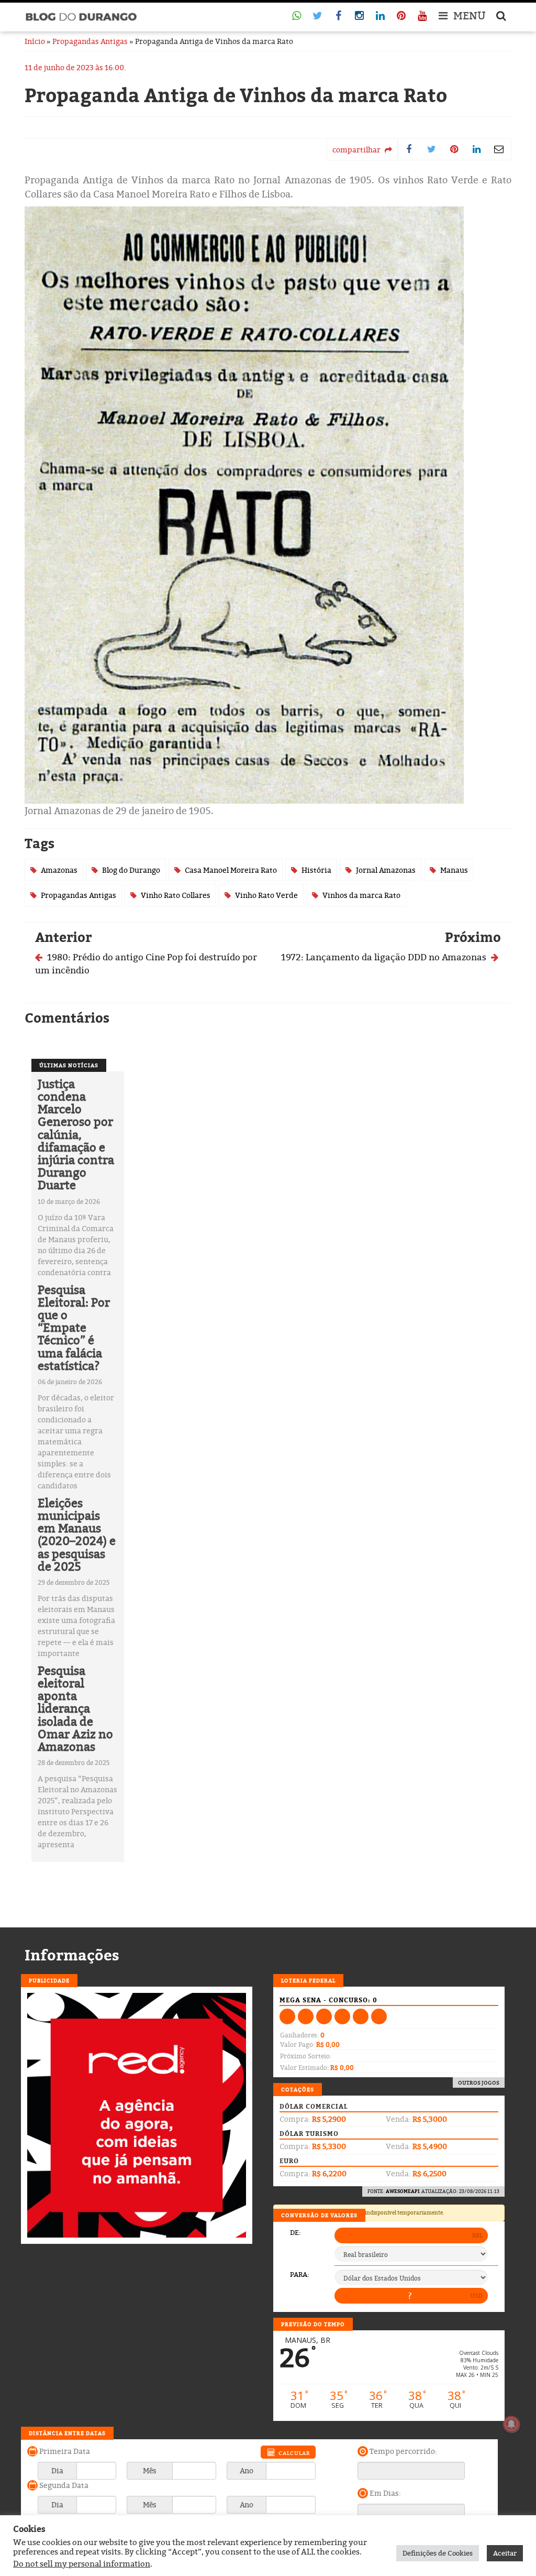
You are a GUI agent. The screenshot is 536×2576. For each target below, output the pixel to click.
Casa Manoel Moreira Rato (231, 870)
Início (35, 41)
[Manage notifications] (511, 2424)
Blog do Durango (131, 870)
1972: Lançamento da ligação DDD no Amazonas (385, 957)
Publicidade (49, 1980)
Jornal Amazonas (386, 870)
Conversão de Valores (319, 2215)
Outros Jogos (479, 2082)
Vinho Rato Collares (176, 895)
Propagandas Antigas (90, 41)
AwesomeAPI (403, 2191)
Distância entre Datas (67, 2433)
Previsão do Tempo (313, 2324)
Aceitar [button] (505, 2553)
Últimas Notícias (69, 1065)
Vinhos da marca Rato (361, 895)
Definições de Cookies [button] (438, 2553)
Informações (72, 1955)
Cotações (298, 2089)
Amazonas (59, 870)
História (316, 870)
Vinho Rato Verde (266, 895)
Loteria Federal (308, 1980)
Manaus (454, 870)
